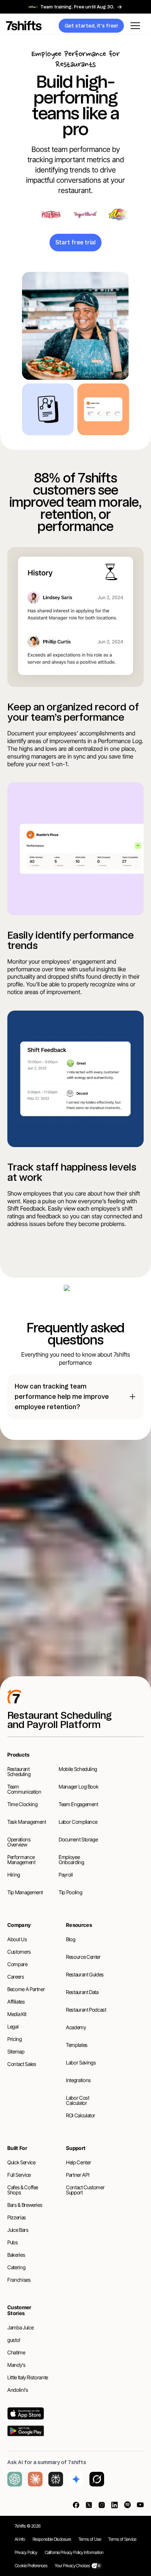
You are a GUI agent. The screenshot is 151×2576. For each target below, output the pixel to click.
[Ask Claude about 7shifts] (35, 2479)
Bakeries (16, 2255)
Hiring (14, 1875)
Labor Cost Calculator (78, 2100)
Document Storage (78, 1839)
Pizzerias (17, 2217)
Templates (77, 2045)
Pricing (15, 2039)
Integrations (78, 2080)
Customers (19, 1952)
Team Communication (24, 1789)
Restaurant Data (82, 1992)
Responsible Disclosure (52, 2539)
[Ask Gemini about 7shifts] (76, 2479)
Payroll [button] (109, 1620)
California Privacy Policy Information (74, 2552)
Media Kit (17, 2014)
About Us (17, 1939)
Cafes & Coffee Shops (23, 2190)
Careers (16, 1977)
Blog (71, 1939)
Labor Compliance (78, 1822)
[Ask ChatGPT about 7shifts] (15, 2479)
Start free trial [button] (75, 242)
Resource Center (83, 1957)
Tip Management (25, 1892)
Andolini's (18, 2390)
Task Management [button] (59, 1620)
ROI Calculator (81, 2115)
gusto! (14, 2340)
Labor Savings (81, 2062)
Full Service (19, 2175)
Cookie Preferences (31, 2566)
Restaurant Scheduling (19, 1771)
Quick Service (21, 2162)
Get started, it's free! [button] (91, 26)
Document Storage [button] (91, 1638)
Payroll (66, 1875)
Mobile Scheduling (78, 1769)
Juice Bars (18, 2230)
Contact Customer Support (85, 2190)
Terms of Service (122, 2539)
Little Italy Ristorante (28, 2377)
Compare (17, 1964)
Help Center (78, 2162)
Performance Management (21, 1860)
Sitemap (16, 2051)
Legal (13, 2026)
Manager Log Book (78, 1787)
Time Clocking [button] (43, 1567)
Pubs (13, 2242)
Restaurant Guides (85, 1974)
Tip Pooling (70, 1892)
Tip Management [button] (76, 1603)
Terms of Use (90, 2539)
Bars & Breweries (25, 2205)
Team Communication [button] (75, 1585)
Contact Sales (22, 2064)
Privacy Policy (26, 2552)
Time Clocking (22, 1804)
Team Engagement (78, 1804)
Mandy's (16, 2365)
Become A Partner (26, 1989)
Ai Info (20, 2539)
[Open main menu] (135, 26)
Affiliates (16, 2002)
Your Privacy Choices (72, 2566)
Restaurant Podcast (86, 2010)
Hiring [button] (41, 1638)
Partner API (78, 2175)
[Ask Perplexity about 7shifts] (56, 2479)
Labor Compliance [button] (103, 1567)
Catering (16, 2267)
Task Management (27, 1822)
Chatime (16, 2352)
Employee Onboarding (71, 1860)
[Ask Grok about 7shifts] (97, 2479)
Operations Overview (19, 1842)
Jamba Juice (20, 2327)
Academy (76, 2027)
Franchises (19, 2280)
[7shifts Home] (38, 26)
